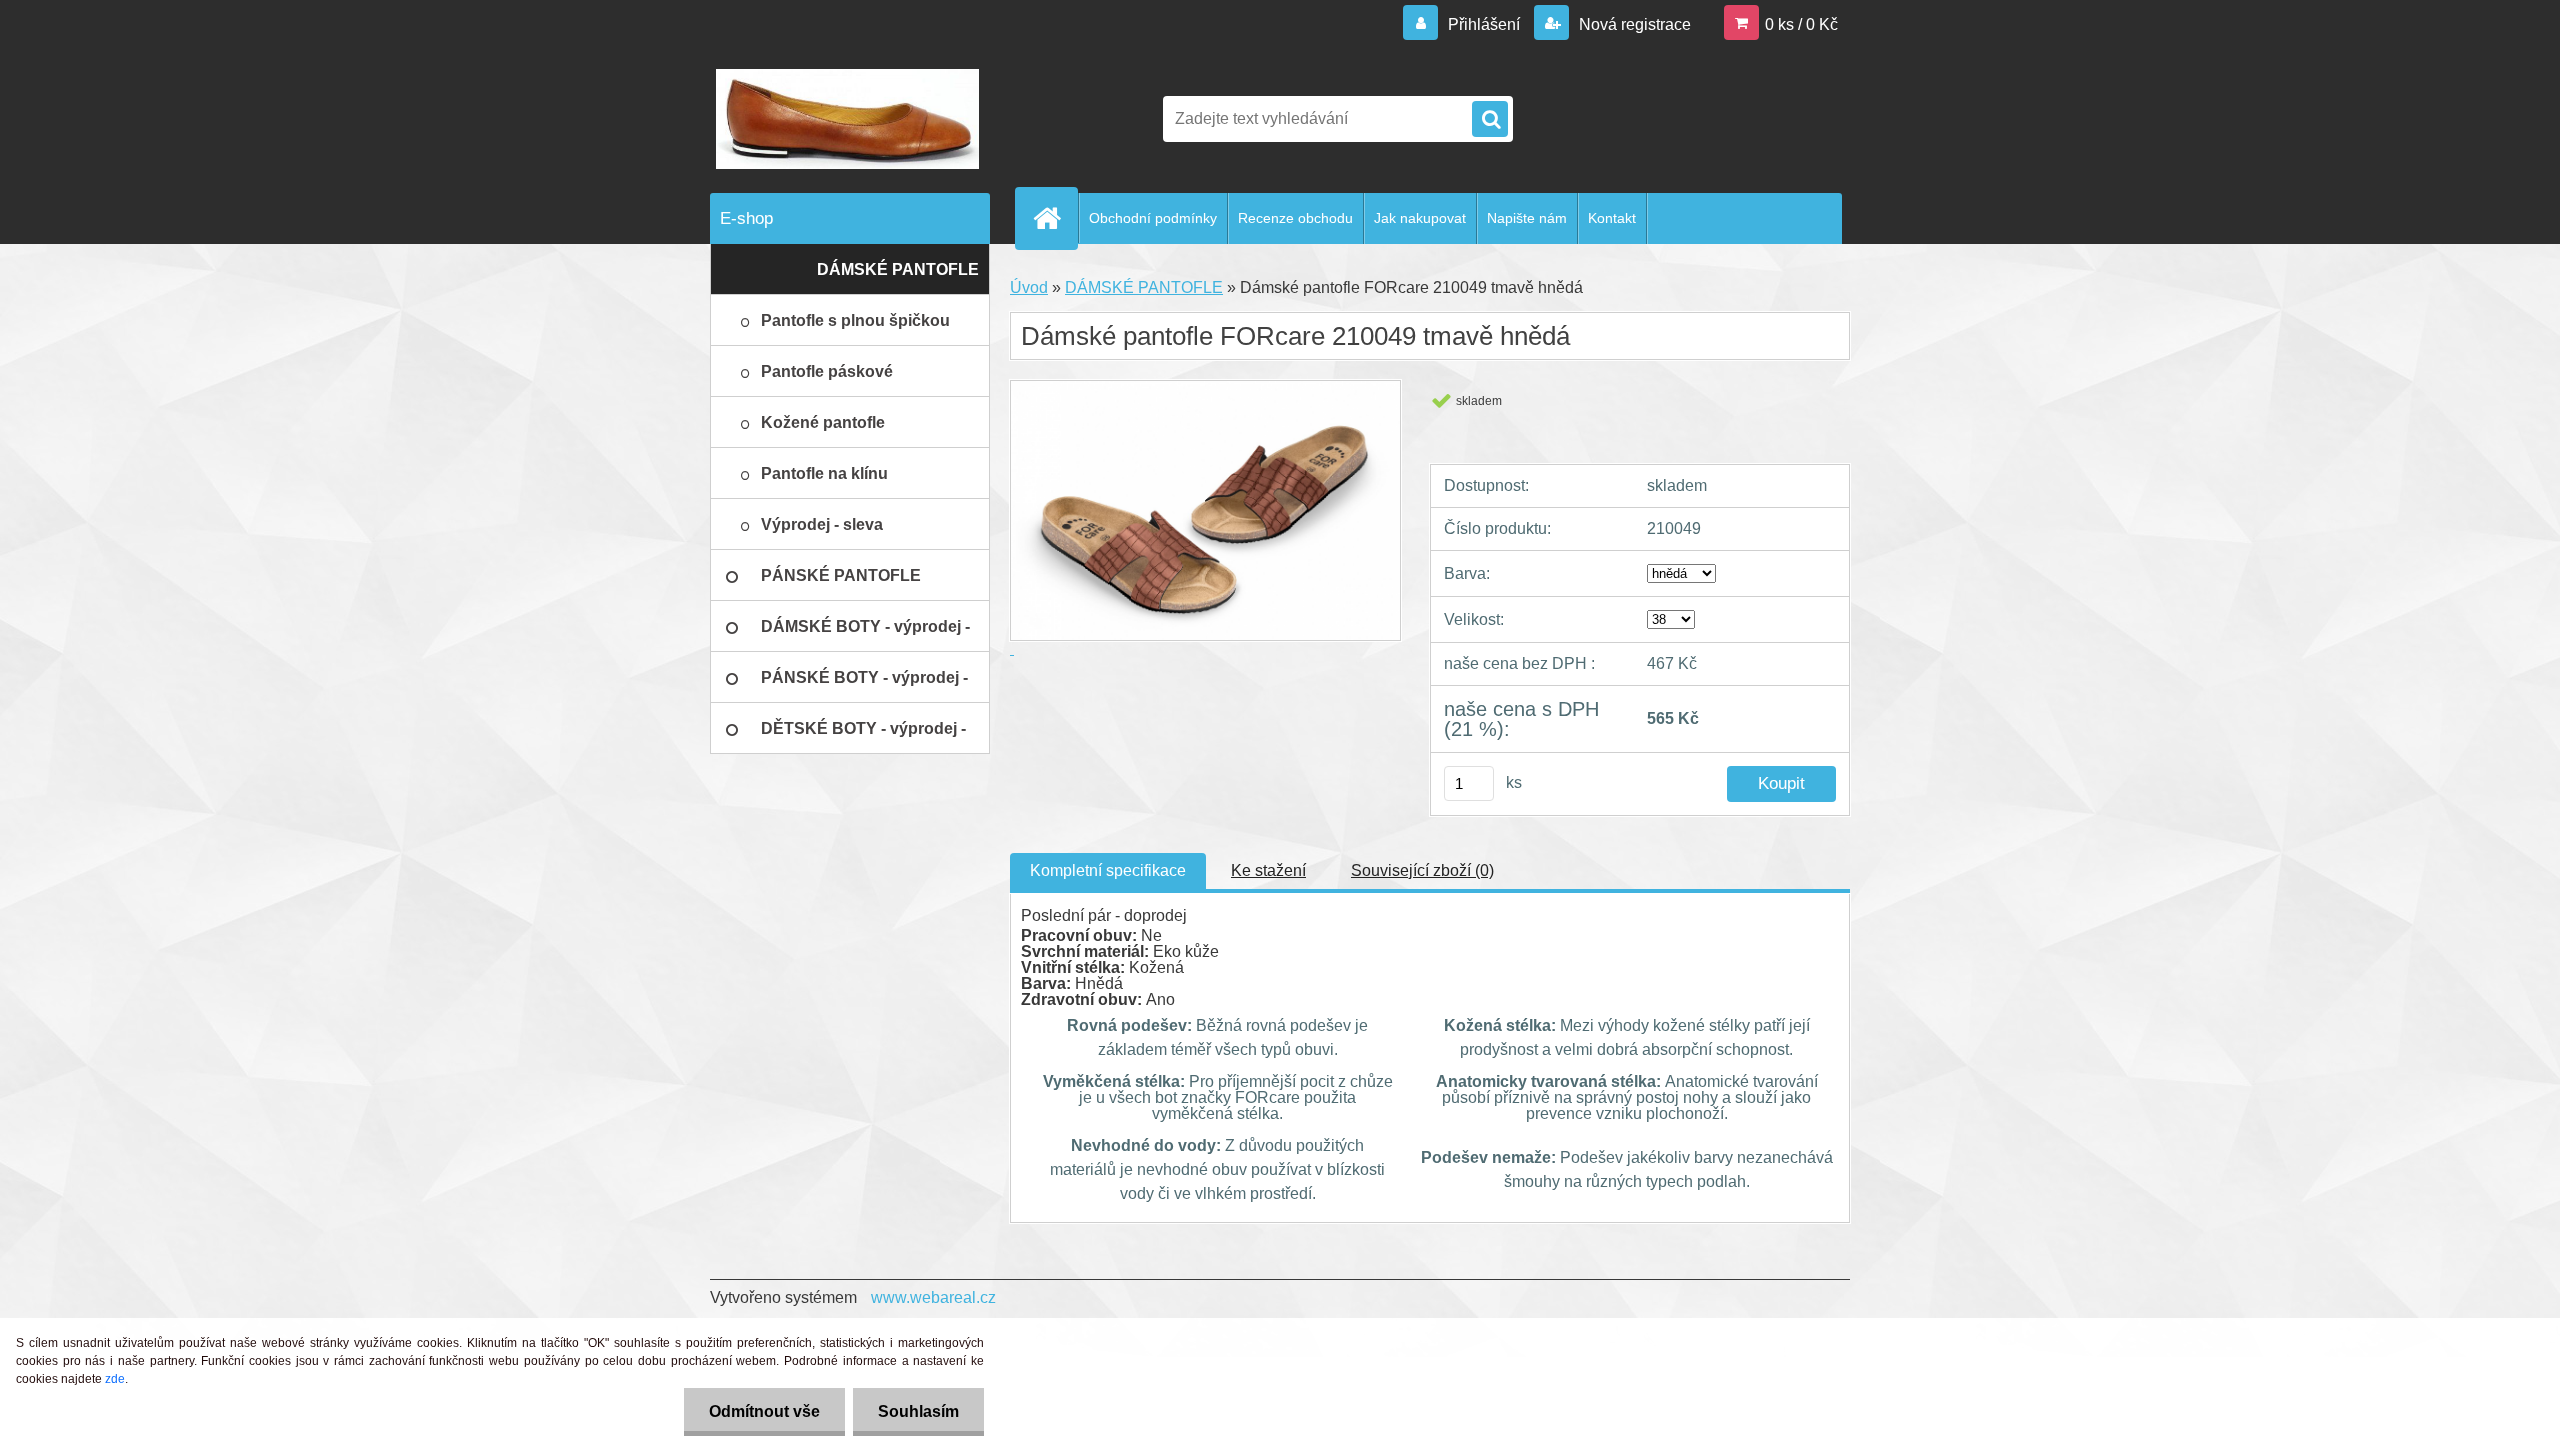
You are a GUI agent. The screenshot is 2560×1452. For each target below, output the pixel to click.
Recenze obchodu (1295, 218)
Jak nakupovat (1420, 218)
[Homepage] (1055, 218)
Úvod (1029, 287)
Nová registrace (1633, 24)
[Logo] (847, 119)
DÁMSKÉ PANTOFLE (1144, 287)
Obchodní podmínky (1153, 218)
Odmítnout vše (764, 1411)
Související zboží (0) (1422, 870)
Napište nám (1527, 218)
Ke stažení (1268, 870)
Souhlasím (918, 1411)
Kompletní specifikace (1108, 870)
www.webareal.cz (933, 1297)
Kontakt (1612, 218)
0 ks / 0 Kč (1801, 24)
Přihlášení (1484, 24)
